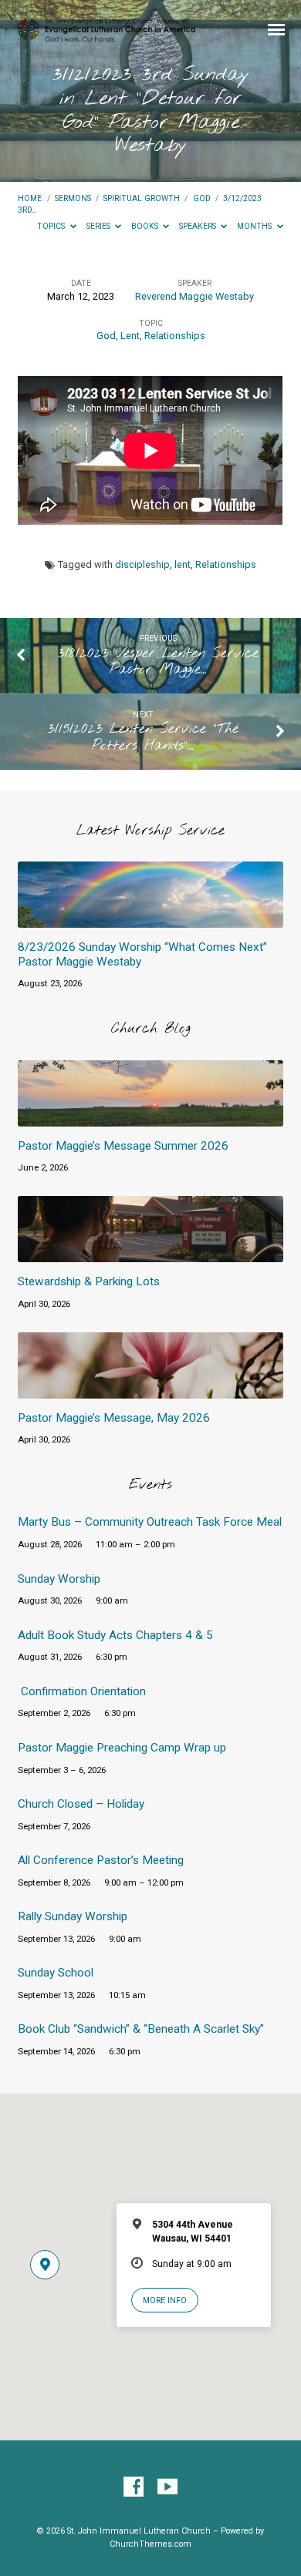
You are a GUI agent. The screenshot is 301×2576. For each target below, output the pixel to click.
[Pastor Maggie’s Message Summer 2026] (150, 1117)
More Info (165, 2301)
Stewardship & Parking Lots (89, 1281)
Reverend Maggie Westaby (194, 296)
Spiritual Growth (142, 198)
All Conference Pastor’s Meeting (101, 1860)
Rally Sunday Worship (73, 1916)
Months (255, 226)
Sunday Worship (59, 1579)
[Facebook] (134, 2487)
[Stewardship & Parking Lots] (150, 1253)
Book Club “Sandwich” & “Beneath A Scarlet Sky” (141, 2029)
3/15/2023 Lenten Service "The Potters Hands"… (143, 737)
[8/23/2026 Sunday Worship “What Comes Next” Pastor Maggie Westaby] (150, 919)
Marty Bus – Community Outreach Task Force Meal (150, 1522)
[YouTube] (167, 2487)
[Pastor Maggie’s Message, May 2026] (150, 1389)
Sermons (73, 198)
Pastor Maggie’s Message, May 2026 (114, 1418)
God (202, 198)
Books (146, 226)
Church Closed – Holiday (81, 1804)
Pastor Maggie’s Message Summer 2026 (123, 1146)
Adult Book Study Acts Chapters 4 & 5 (115, 1635)
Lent (130, 336)
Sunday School (56, 1973)
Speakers (199, 226)
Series (100, 226)
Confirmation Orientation (83, 1691)
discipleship (142, 564)
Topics (52, 226)
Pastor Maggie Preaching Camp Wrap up (122, 1748)
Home (30, 198)
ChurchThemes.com (150, 2544)
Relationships (175, 336)
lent (183, 564)
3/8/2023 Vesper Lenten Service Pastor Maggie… (158, 662)
